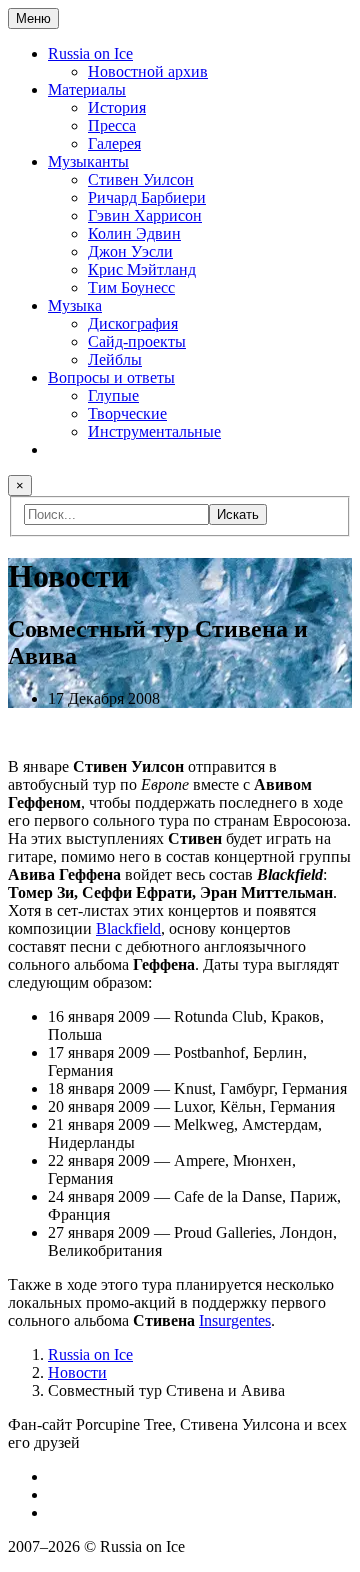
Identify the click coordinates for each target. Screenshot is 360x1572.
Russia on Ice (90, 53)
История (117, 107)
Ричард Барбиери (147, 197)
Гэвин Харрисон (145, 215)
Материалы (87, 89)
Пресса (112, 125)
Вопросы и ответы (111, 377)
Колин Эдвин (134, 233)
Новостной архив (148, 71)
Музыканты (88, 161)
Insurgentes (235, 1320)
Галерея (114, 143)
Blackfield (128, 928)
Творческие (127, 413)
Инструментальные (154, 431)
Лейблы (115, 359)
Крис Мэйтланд (142, 269)
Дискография (133, 323)
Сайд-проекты (137, 341)
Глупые (113, 395)
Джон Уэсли (130, 251)
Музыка (75, 305)
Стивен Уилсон (141, 179)
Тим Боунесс (131, 287)
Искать (238, 514)
